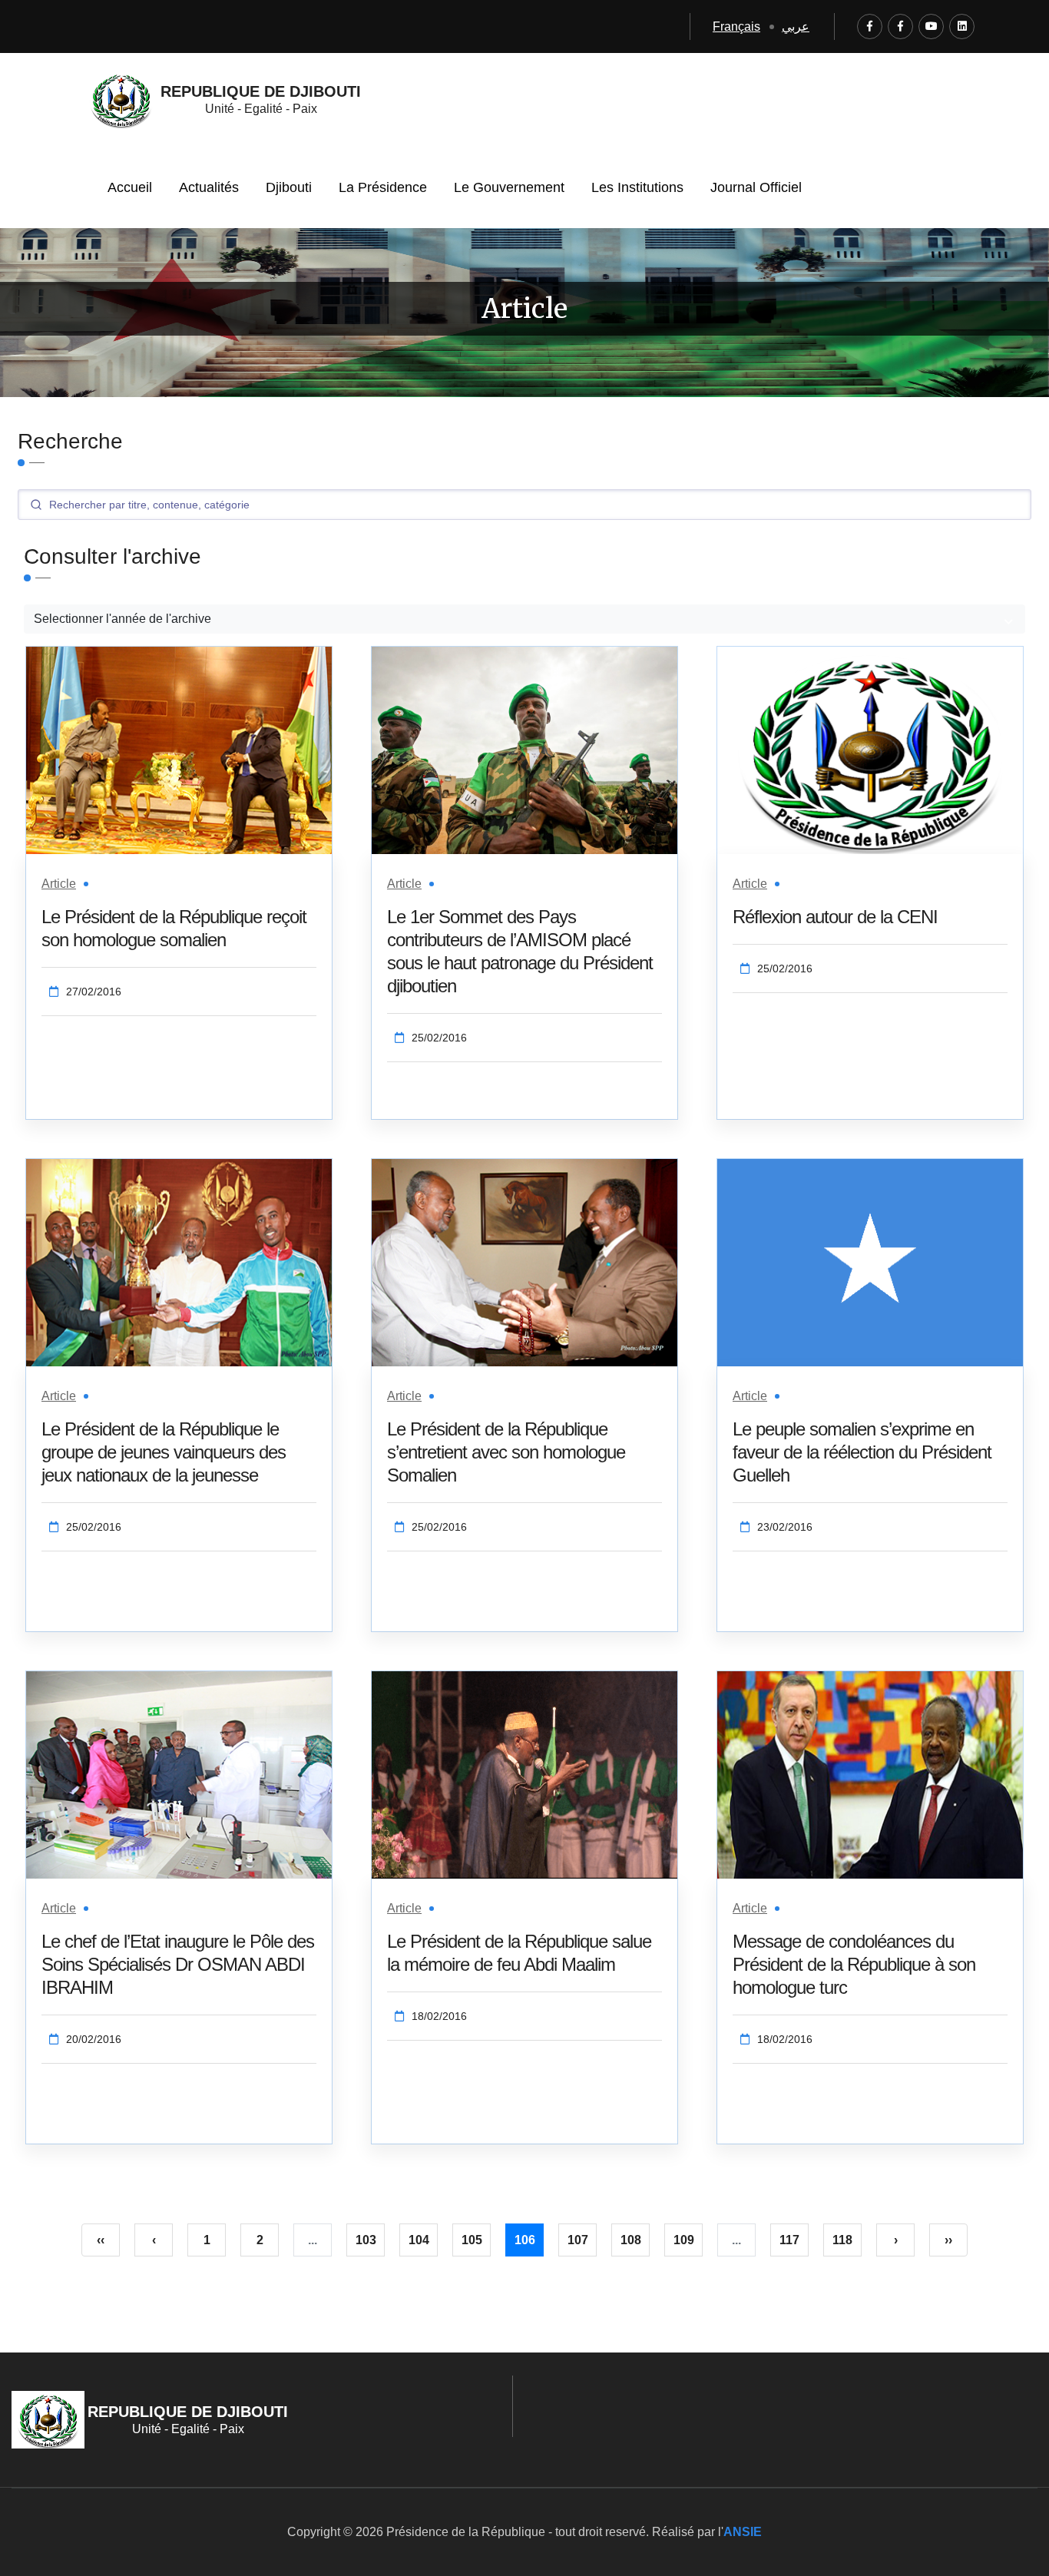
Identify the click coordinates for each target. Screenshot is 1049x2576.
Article (59, 884)
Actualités (209, 187)
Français (736, 26)
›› (948, 2240)
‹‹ (101, 2240)
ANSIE (743, 2532)
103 (366, 2240)
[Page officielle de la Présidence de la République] (870, 26)
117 (789, 2240)
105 (472, 2240)
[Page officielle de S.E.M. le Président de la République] (900, 26)
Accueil (130, 187)
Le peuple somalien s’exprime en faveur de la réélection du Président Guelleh (862, 1452)
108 (631, 2240)
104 (419, 2240)
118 (842, 2240)
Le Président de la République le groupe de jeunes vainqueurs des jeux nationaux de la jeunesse (164, 1452)
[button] (524, 619)
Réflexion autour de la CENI (835, 917)
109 (684, 2240)
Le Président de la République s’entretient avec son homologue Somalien (506, 1452)
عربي (796, 26)
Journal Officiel (756, 187)
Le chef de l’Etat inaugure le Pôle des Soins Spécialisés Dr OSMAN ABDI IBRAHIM (178, 1964)
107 (578, 2240)
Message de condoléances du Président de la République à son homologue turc (854, 1964)
